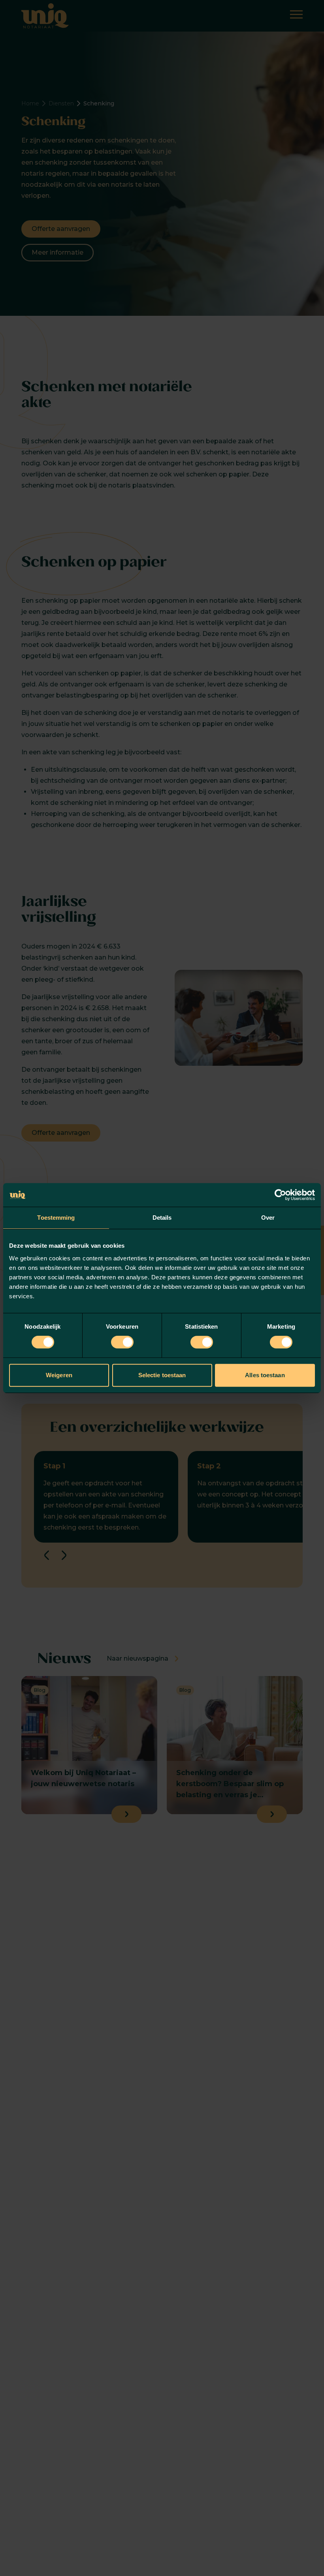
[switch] (122, 1342)
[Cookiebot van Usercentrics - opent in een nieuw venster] (280, 1195)
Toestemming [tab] (56, 1218)
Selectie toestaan (162, 1375)
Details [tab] (162, 1218)
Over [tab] (268, 1218)
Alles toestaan (265, 1375)
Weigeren (59, 1375)
